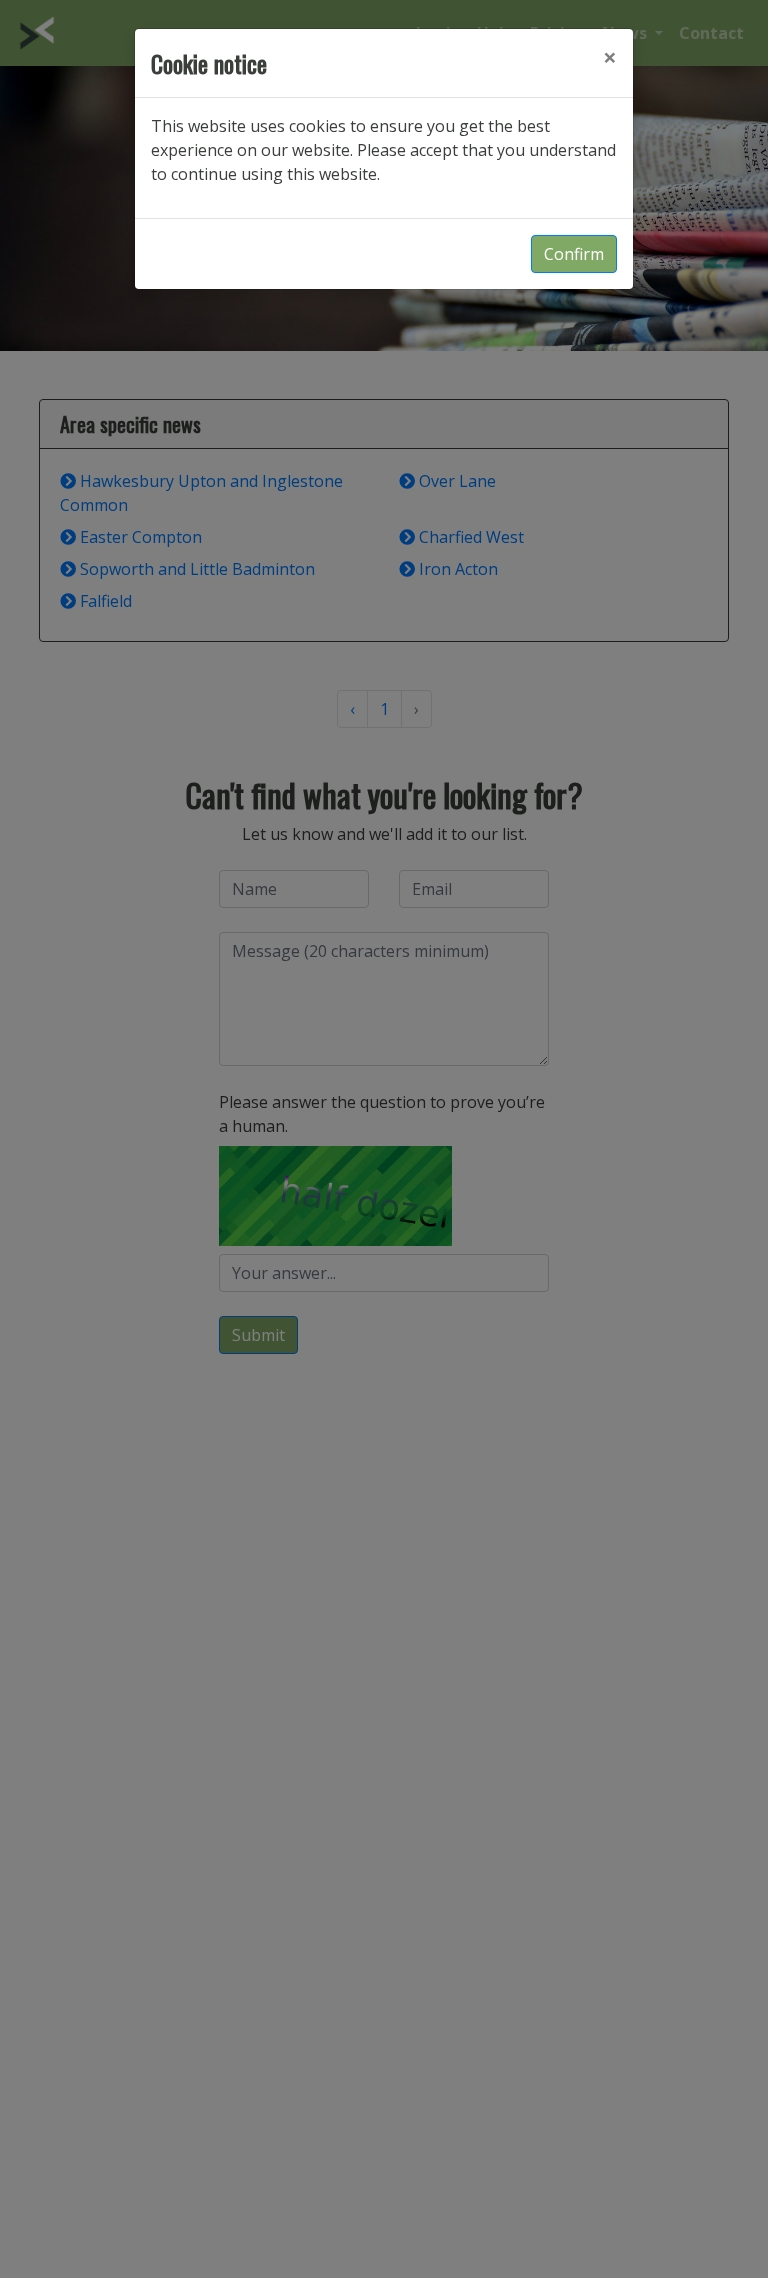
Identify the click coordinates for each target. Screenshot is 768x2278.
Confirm (574, 254)
